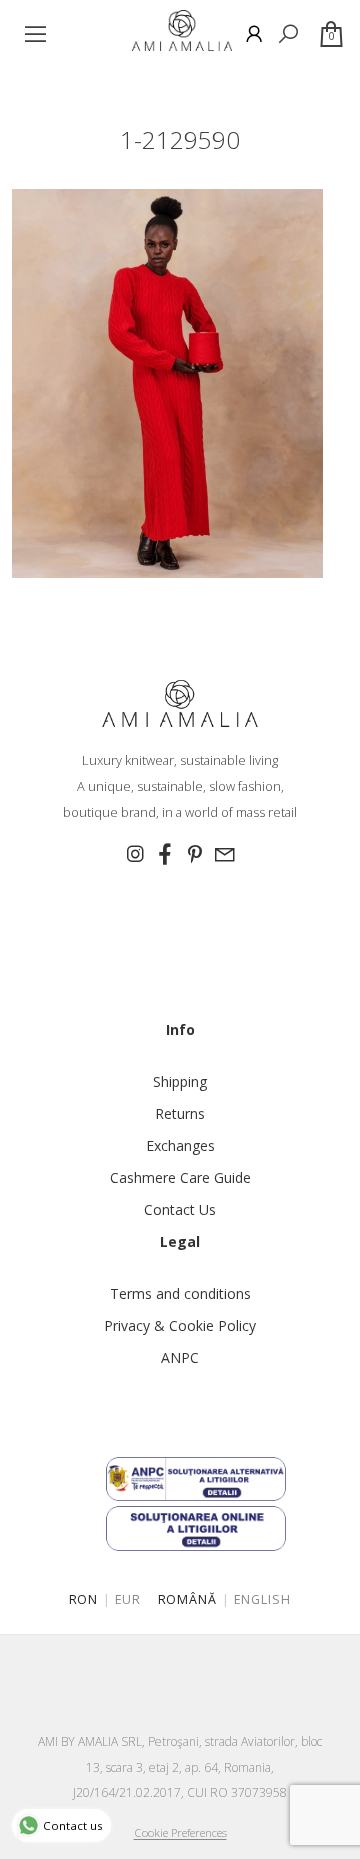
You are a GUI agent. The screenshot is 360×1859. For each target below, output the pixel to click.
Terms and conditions (180, 1293)
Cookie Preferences (180, 1832)
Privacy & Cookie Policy (180, 1325)
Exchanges (180, 1145)
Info (180, 1029)
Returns (180, 1113)
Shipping (180, 1081)
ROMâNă (188, 1599)
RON (84, 1599)
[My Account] (254, 33)
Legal (180, 1241)
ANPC (180, 1357)
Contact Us (180, 1209)
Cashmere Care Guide (180, 1177)
